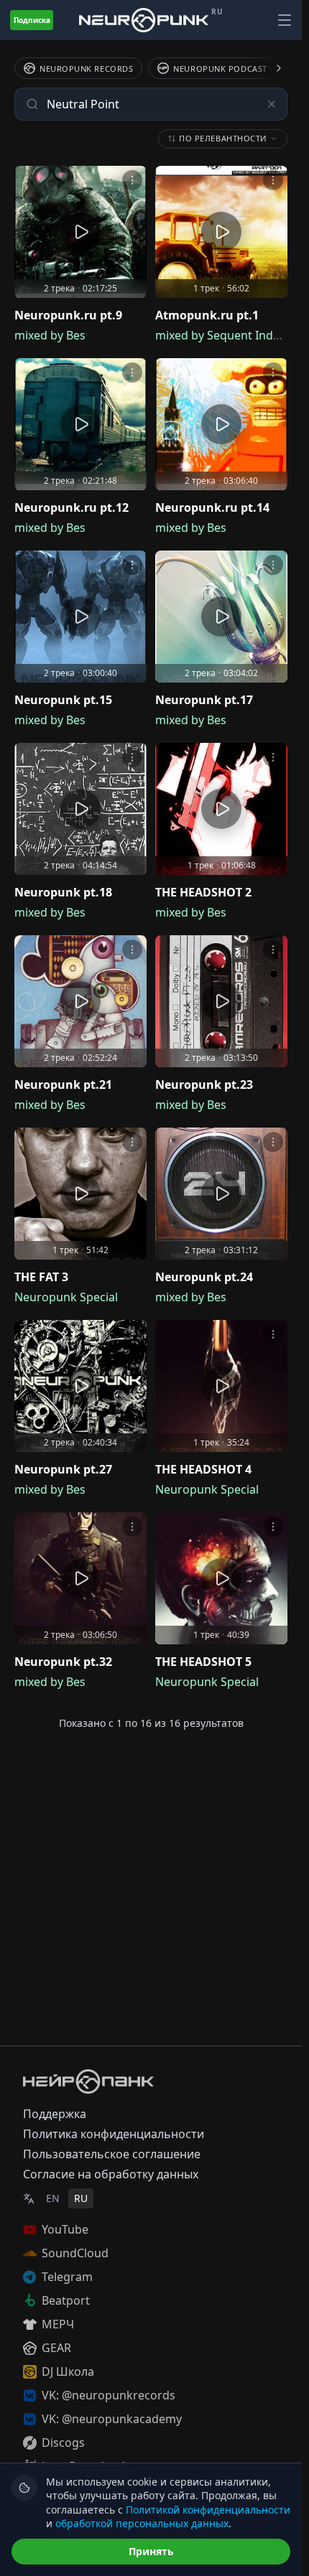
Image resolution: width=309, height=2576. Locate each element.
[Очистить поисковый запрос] (272, 104)
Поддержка (55, 2114)
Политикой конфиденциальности (208, 2510)
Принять (151, 2551)
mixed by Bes (50, 335)
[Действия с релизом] (132, 180)
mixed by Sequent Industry (228, 335)
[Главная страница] (144, 20)
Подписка (32, 20)
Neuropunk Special (66, 1297)
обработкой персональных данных (142, 2523)
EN (53, 2198)
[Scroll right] (270, 68)
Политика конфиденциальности (114, 2134)
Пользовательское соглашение (112, 2154)
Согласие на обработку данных (111, 2174)
